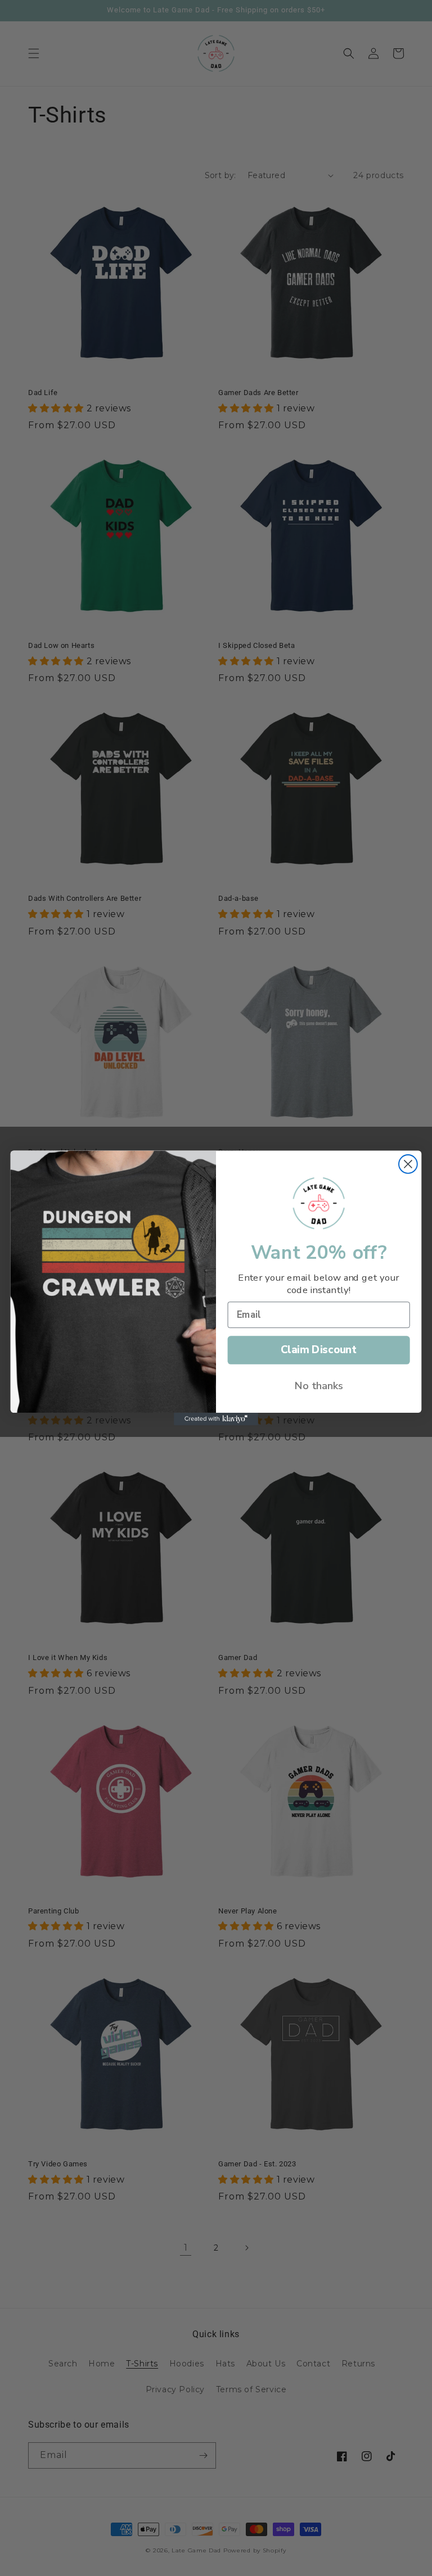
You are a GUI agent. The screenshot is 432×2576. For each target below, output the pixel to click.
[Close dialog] (408, 1164)
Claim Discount (319, 1350)
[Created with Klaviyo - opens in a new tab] (216, 1419)
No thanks (319, 1385)
